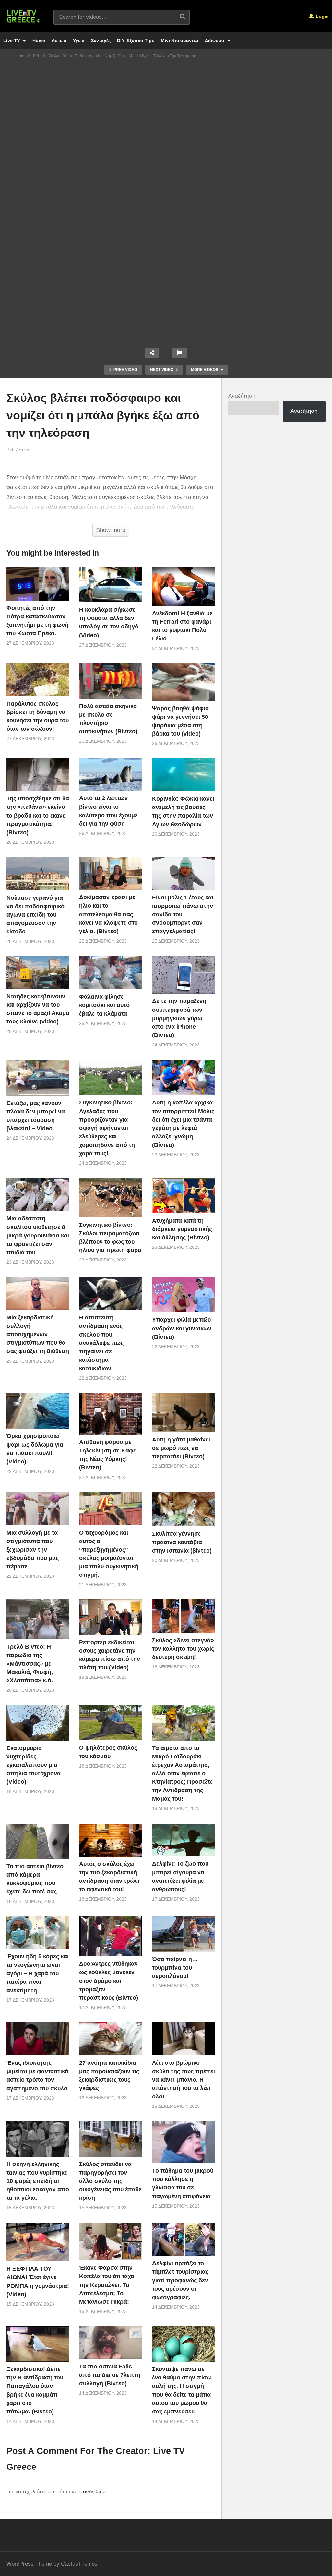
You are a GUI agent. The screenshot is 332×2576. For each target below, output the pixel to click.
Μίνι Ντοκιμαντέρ (180, 40)
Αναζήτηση (242, 396)
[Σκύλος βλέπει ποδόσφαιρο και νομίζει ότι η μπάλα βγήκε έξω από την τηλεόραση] (38, 584)
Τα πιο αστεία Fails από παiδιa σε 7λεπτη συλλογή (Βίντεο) (110, 2375)
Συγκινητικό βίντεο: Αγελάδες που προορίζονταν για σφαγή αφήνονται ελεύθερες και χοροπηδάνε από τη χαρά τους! (107, 1128)
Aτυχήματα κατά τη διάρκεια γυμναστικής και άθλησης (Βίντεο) (182, 1229)
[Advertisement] (166, 112)
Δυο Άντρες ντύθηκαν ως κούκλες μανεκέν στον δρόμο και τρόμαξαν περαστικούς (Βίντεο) (109, 1981)
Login (322, 16)
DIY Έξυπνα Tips (136, 40)
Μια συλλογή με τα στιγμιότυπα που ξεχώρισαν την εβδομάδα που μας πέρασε (33, 1550)
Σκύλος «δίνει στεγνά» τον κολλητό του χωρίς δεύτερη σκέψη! (183, 1649)
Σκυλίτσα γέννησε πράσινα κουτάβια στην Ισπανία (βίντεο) (182, 1542)
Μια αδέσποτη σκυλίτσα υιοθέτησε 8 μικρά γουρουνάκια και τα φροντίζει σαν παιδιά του (38, 1235)
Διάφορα (215, 40)
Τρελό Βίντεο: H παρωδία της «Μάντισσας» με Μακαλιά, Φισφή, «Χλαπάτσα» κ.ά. (30, 1664)
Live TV (12, 40)
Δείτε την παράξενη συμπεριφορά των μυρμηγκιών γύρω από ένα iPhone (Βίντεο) (179, 1018)
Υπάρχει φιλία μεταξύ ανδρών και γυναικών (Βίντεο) (182, 1328)
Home (39, 40)
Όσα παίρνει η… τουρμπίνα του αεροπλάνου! (175, 1968)
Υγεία (79, 40)
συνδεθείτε (93, 2492)
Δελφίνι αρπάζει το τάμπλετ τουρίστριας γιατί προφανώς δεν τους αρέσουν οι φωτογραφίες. (180, 2280)
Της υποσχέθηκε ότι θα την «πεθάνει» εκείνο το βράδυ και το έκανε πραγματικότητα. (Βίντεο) (38, 815)
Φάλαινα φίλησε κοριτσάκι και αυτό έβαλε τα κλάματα (104, 1005)
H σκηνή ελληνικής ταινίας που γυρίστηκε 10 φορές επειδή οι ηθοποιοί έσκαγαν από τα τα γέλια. (38, 2181)
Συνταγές (101, 40)
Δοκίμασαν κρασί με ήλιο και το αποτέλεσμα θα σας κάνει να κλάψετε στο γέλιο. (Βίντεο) (108, 914)
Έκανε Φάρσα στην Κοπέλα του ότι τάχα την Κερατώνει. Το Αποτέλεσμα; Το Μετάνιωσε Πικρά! (107, 2285)
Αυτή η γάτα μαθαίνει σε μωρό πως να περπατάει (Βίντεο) (181, 1448)
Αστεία (59, 40)
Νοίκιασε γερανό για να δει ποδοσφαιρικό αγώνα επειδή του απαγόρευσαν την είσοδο (36, 915)
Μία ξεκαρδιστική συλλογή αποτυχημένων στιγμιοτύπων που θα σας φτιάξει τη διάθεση (38, 1334)
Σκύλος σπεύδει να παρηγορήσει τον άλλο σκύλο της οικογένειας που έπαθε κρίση (110, 2181)
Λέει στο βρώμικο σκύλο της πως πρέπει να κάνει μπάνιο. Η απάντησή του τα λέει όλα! (184, 2080)
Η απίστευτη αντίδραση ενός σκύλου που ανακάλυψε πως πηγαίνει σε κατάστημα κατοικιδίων (101, 1343)
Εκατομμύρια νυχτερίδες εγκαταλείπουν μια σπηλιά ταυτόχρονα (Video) (34, 1765)
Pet (10, 450)
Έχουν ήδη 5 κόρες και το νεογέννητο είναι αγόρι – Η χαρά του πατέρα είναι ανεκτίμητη (38, 1973)
